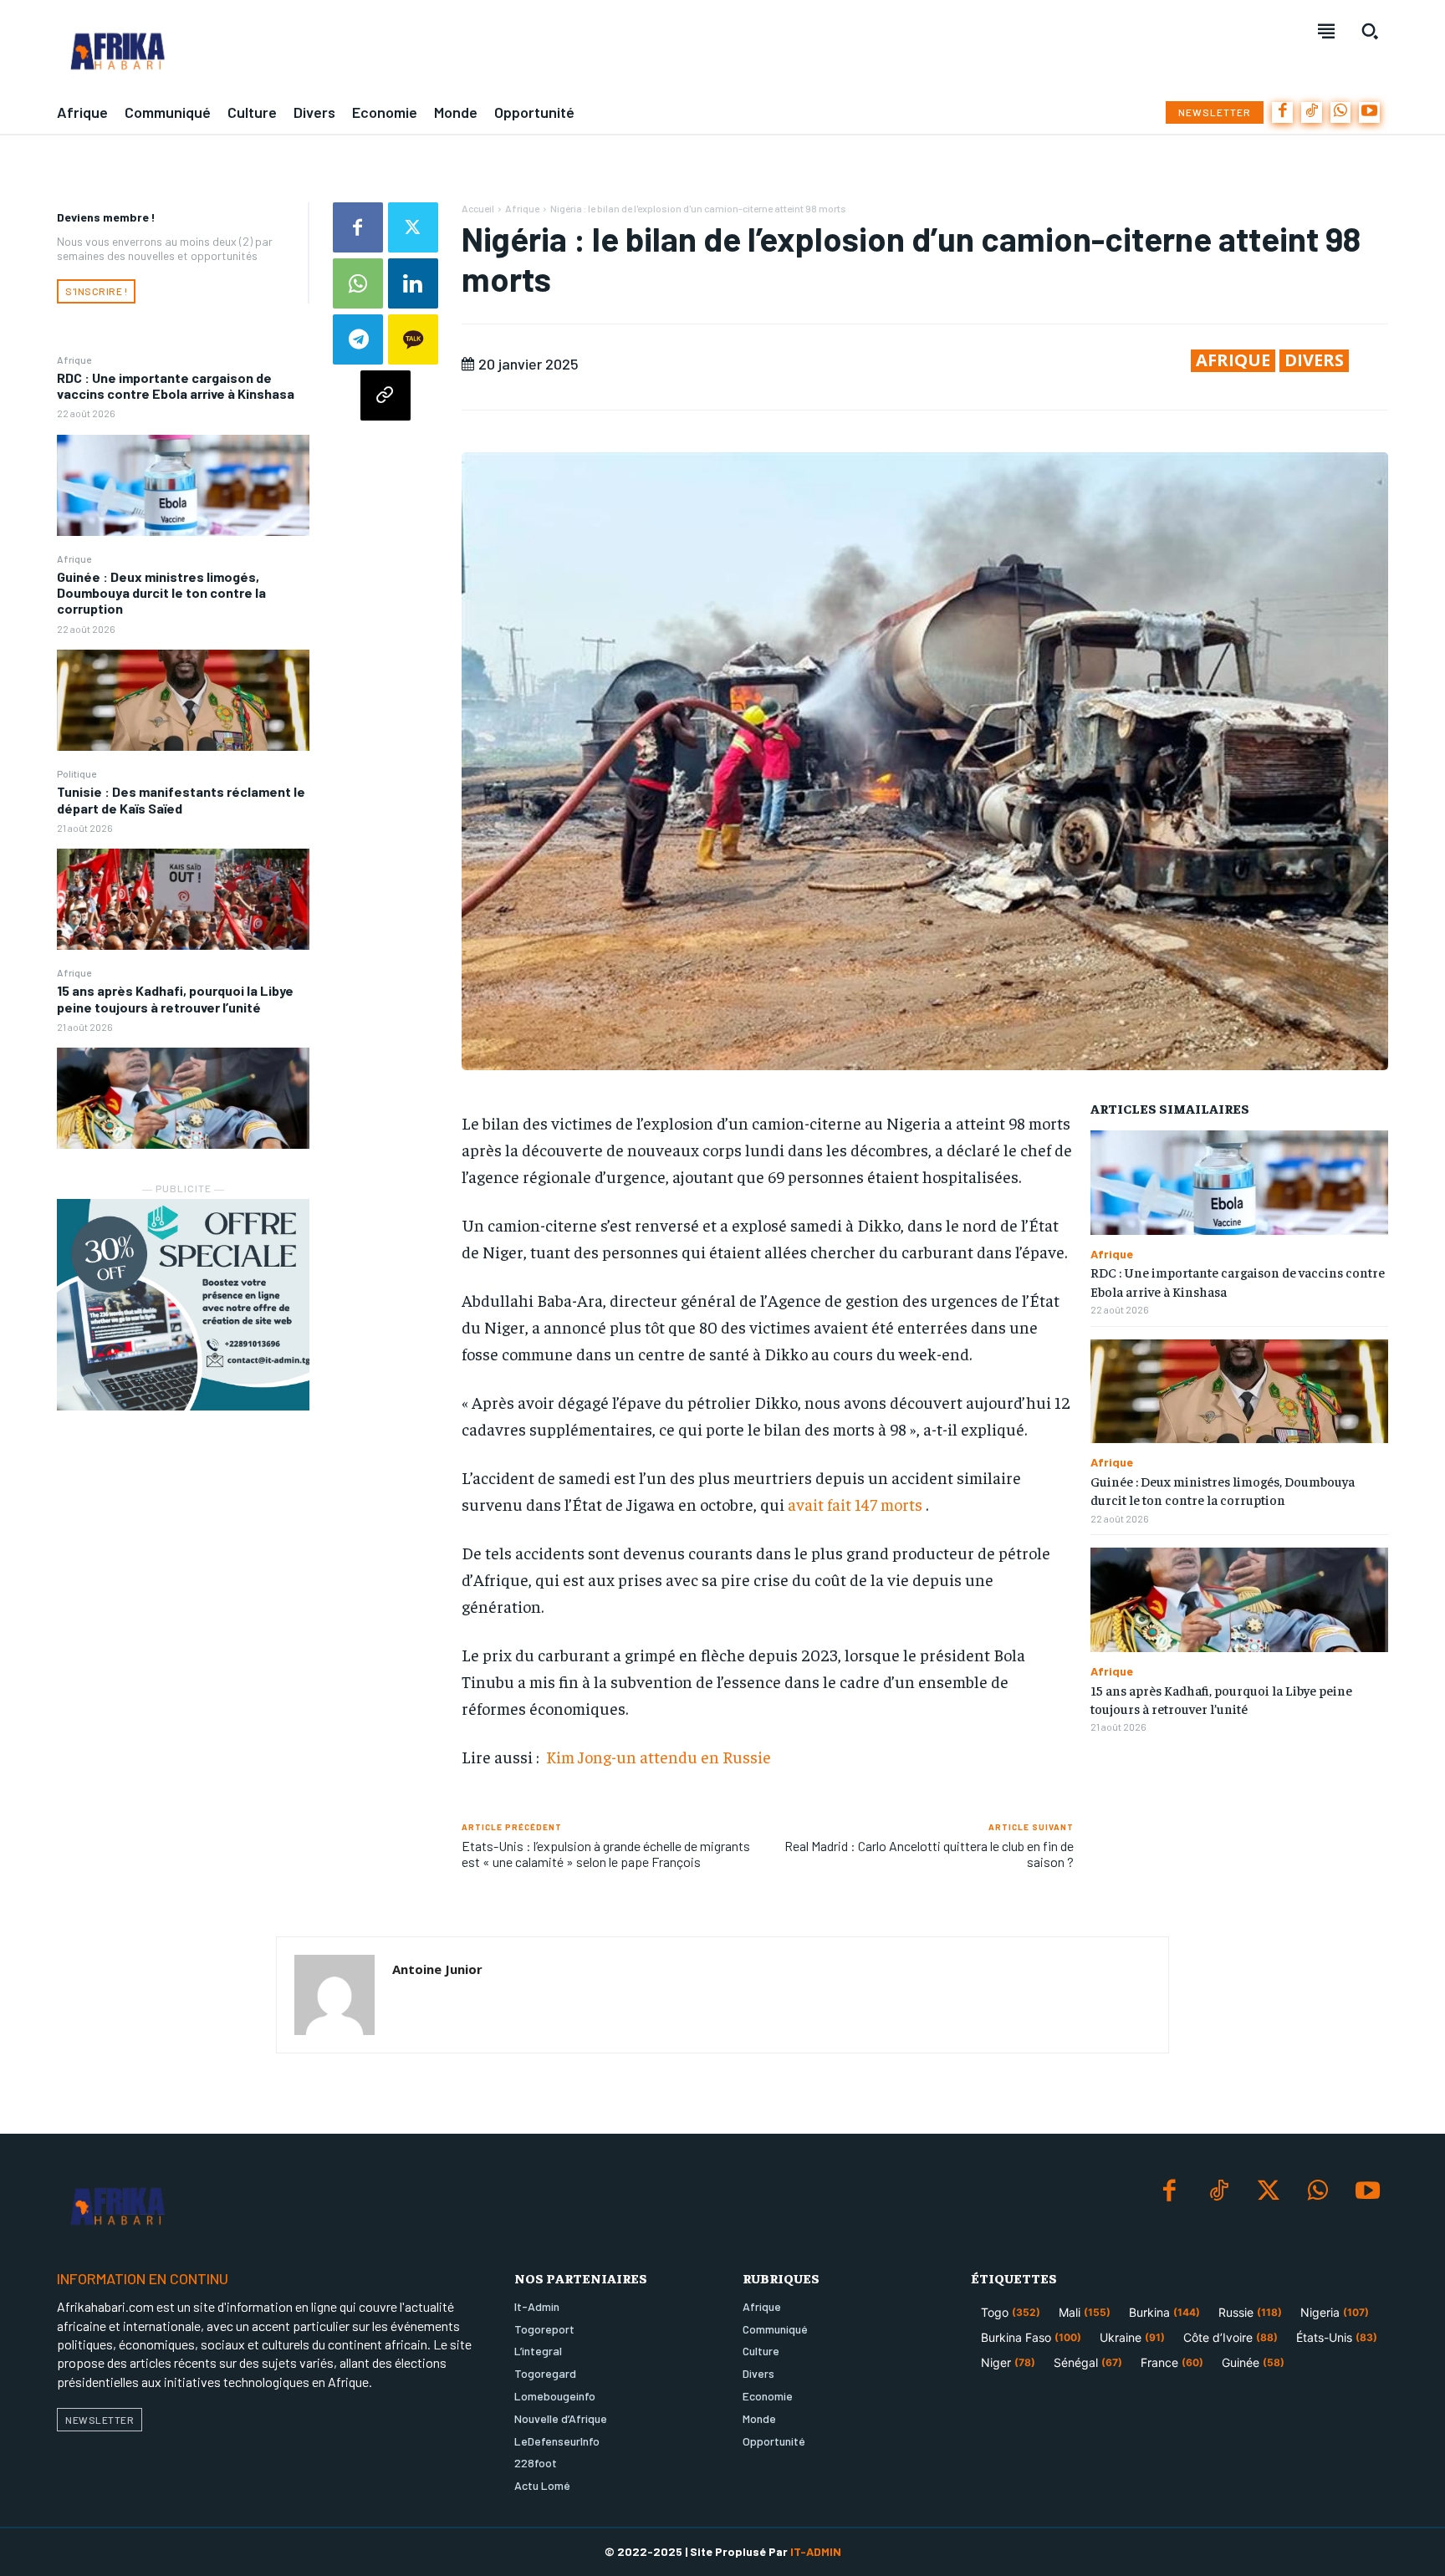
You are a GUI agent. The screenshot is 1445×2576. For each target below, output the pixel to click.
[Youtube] (1369, 112)
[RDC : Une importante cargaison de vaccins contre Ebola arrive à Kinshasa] (183, 485)
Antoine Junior (437, 1969)
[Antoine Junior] (334, 1995)
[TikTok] (1312, 112)
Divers (1314, 360)
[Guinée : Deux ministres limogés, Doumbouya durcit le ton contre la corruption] (183, 700)
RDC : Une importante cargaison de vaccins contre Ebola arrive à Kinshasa (176, 385)
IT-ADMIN (816, 2551)
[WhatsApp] (1341, 112)
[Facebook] (1282, 112)
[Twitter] (413, 227)
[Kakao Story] (413, 339)
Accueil (478, 208)
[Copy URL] (386, 395)
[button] (1370, 31)
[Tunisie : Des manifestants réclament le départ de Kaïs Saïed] (183, 899)
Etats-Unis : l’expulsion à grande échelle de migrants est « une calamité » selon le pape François (606, 1854)
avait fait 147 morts (855, 1504)
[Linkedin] (413, 283)
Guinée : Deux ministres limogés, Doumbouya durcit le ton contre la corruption (161, 592)
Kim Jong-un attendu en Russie (657, 1756)
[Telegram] (358, 339)
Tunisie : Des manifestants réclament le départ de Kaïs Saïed (181, 799)
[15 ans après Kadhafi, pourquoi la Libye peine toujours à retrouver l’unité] (183, 1098)
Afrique (74, 360)
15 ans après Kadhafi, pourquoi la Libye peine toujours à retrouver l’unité (175, 998)
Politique (77, 773)
